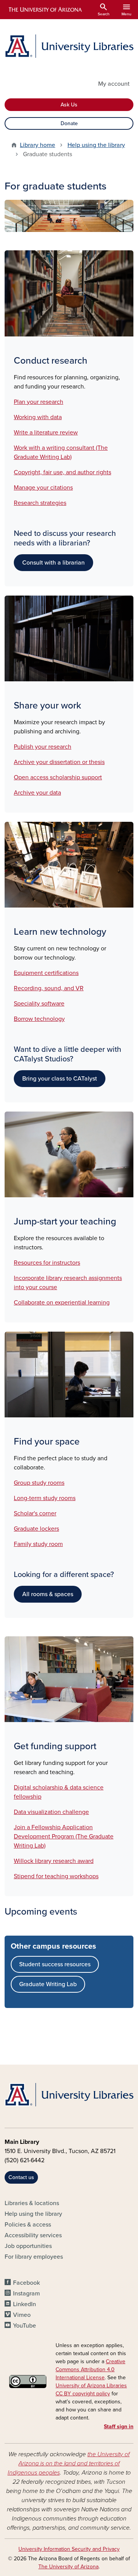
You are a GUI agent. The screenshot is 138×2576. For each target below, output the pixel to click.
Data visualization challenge (51, 1812)
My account (114, 84)
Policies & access (28, 2225)
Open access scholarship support (58, 777)
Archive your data (37, 793)
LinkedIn (25, 2304)
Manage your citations (43, 488)
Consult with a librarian (53, 563)
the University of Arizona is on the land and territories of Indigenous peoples (69, 2463)
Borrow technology (39, 1019)
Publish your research (43, 747)
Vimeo (22, 2315)
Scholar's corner (35, 1513)
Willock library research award (54, 1861)
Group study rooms (39, 1483)
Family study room (38, 1544)
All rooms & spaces (48, 1594)
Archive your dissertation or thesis (59, 762)
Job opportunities (28, 2246)
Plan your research (39, 402)
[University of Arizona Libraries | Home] (69, 46)
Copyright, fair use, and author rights (62, 472)
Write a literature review (46, 433)
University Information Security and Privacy (69, 2549)
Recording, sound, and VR (49, 988)
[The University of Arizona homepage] (45, 10)
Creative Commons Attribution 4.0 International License (90, 2369)
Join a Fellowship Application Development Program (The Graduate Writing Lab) (64, 1837)
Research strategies (40, 503)
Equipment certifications (46, 973)
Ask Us (69, 105)
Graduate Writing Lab (48, 1984)
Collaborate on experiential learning (62, 1303)
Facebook (26, 2283)
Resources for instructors (47, 1263)
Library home (38, 145)
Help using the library (96, 145)
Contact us (21, 2177)
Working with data (38, 417)
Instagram (26, 2294)
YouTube (25, 2326)
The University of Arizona (68, 2567)
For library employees (34, 2257)
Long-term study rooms (45, 1498)
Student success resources (55, 1964)
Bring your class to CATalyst (60, 1079)
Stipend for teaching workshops (56, 1876)
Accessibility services (33, 2235)
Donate (69, 123)
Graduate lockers (36, 1529)
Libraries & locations (32, 2203)
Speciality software (39, 1004)
